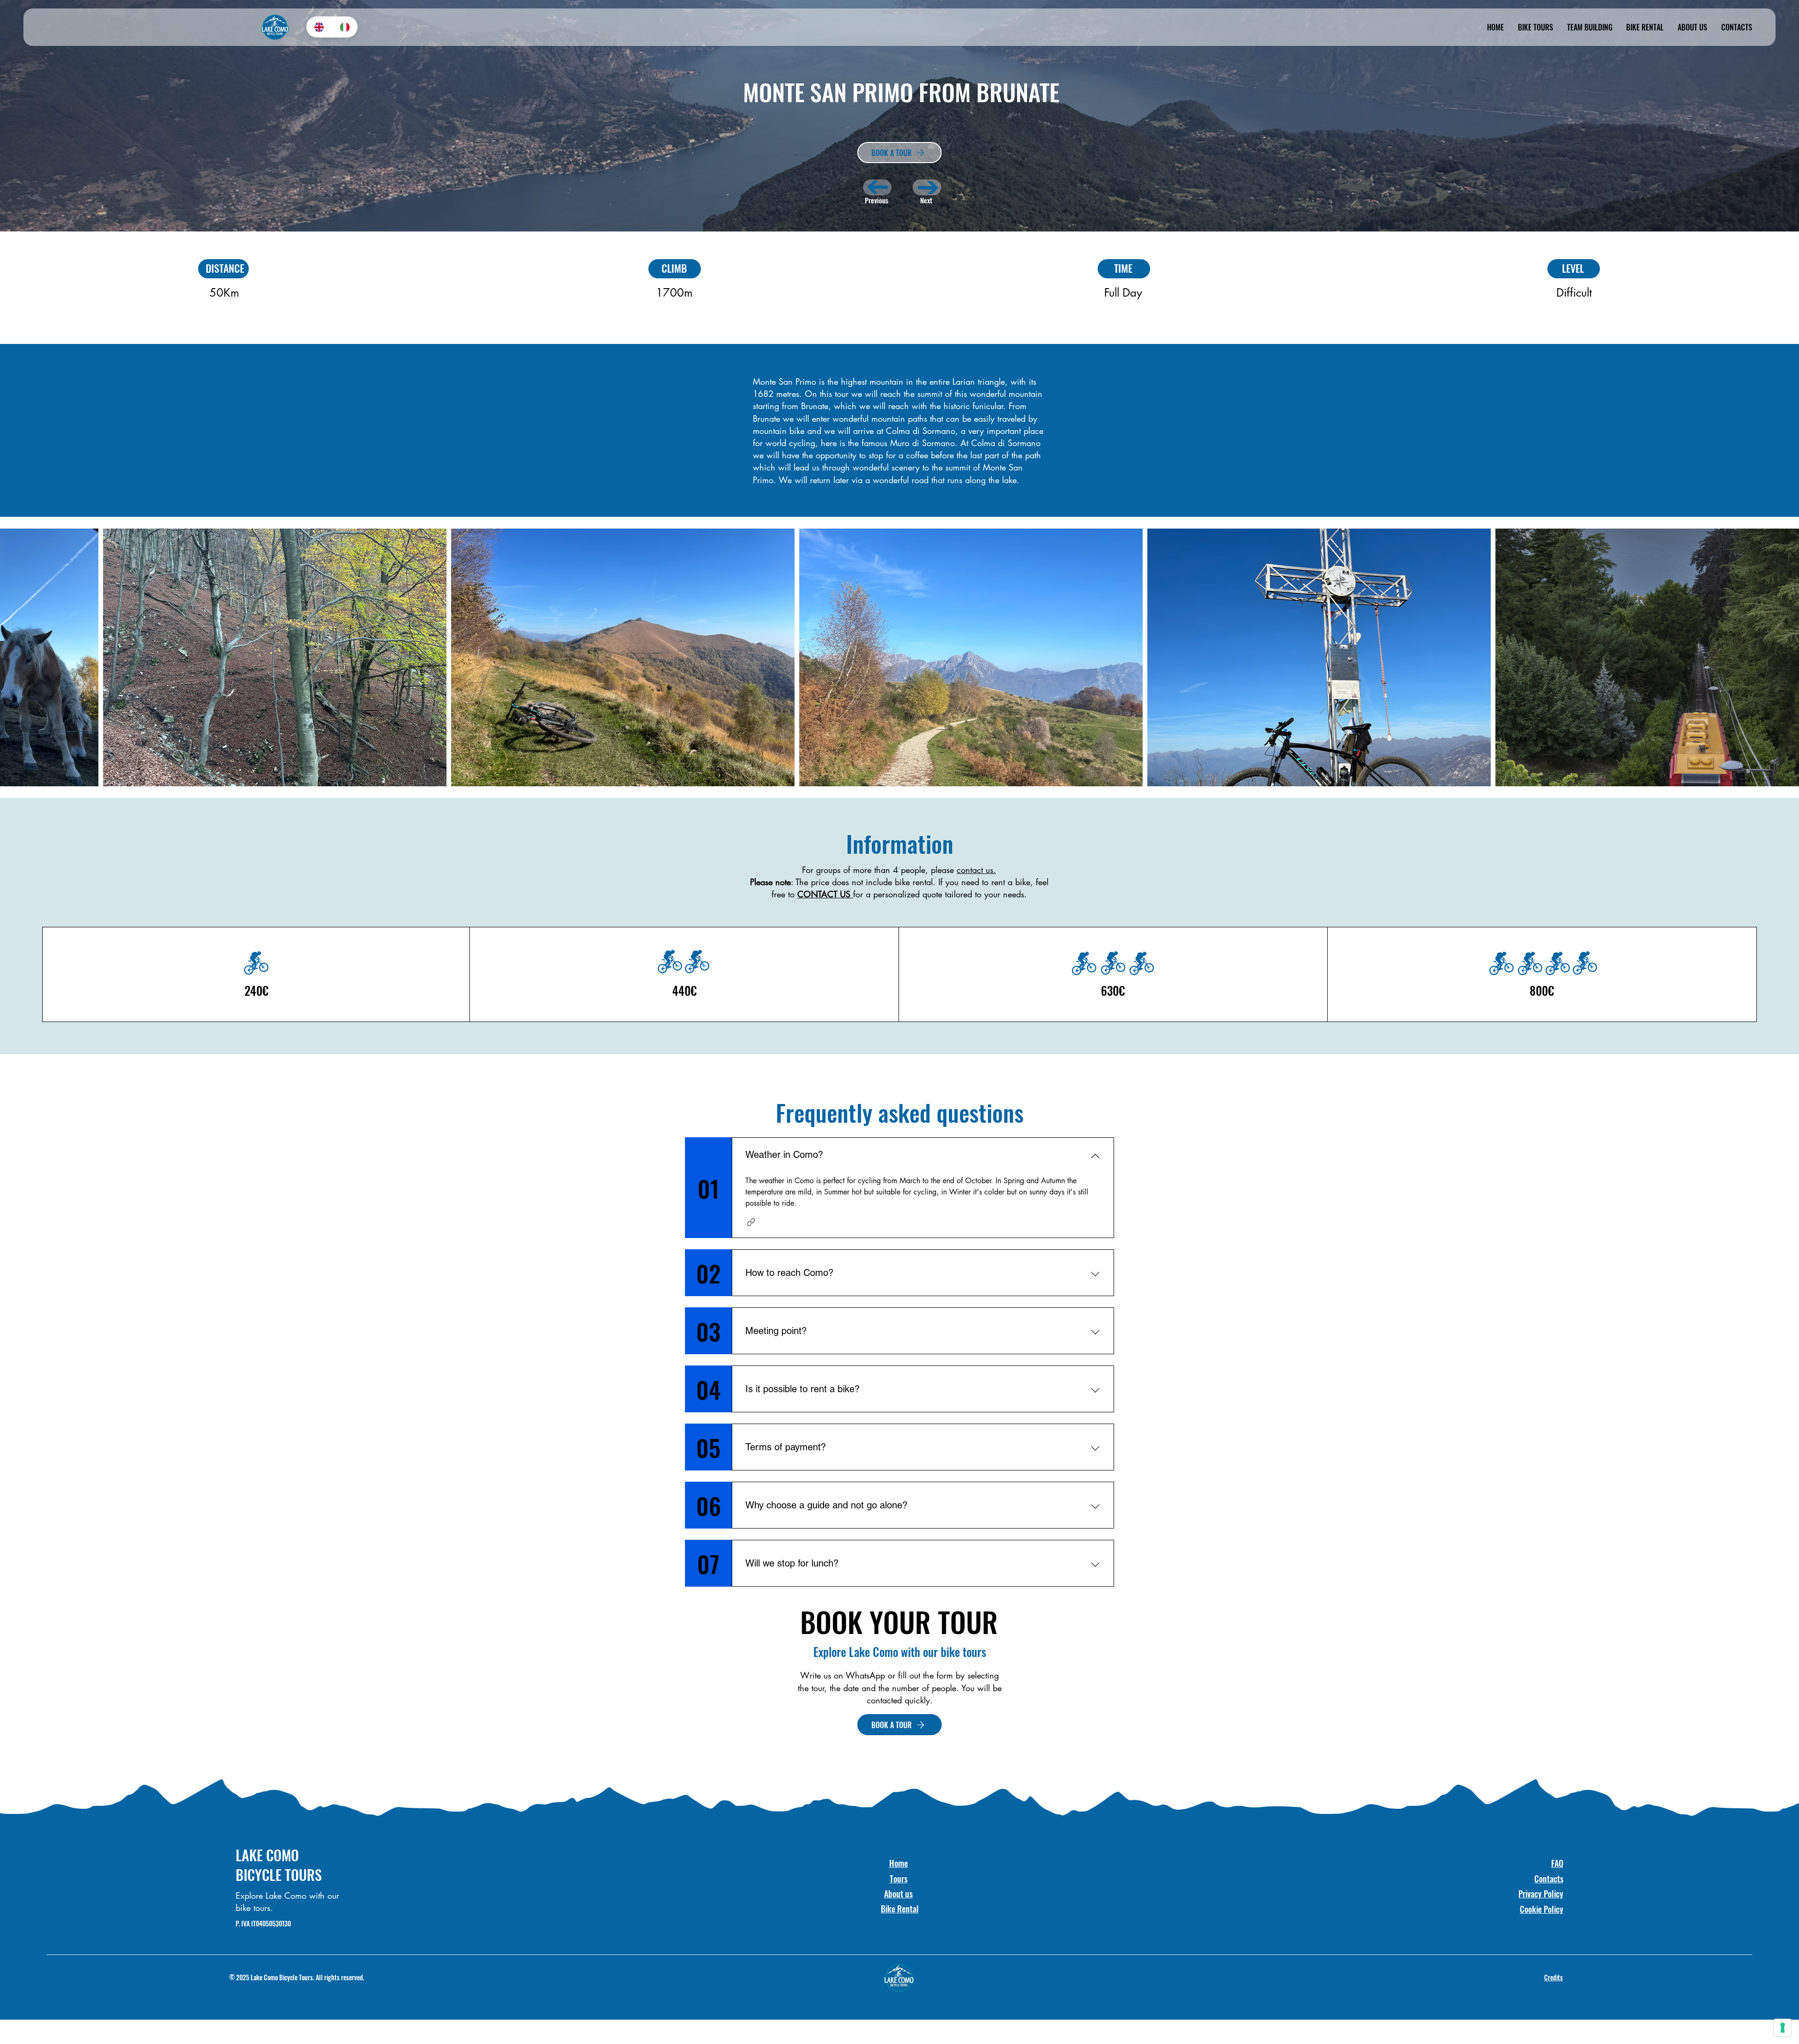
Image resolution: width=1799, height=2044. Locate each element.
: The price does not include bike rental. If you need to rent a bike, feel (899, 882)
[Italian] (345, 27)
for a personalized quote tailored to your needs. (940, 894)
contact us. (976, 870)
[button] (751, 1222)
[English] (319, 27)
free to (784, 894)
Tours (899, 1879)
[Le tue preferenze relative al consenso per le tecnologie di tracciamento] (1783, 2028)
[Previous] (877, 187)
